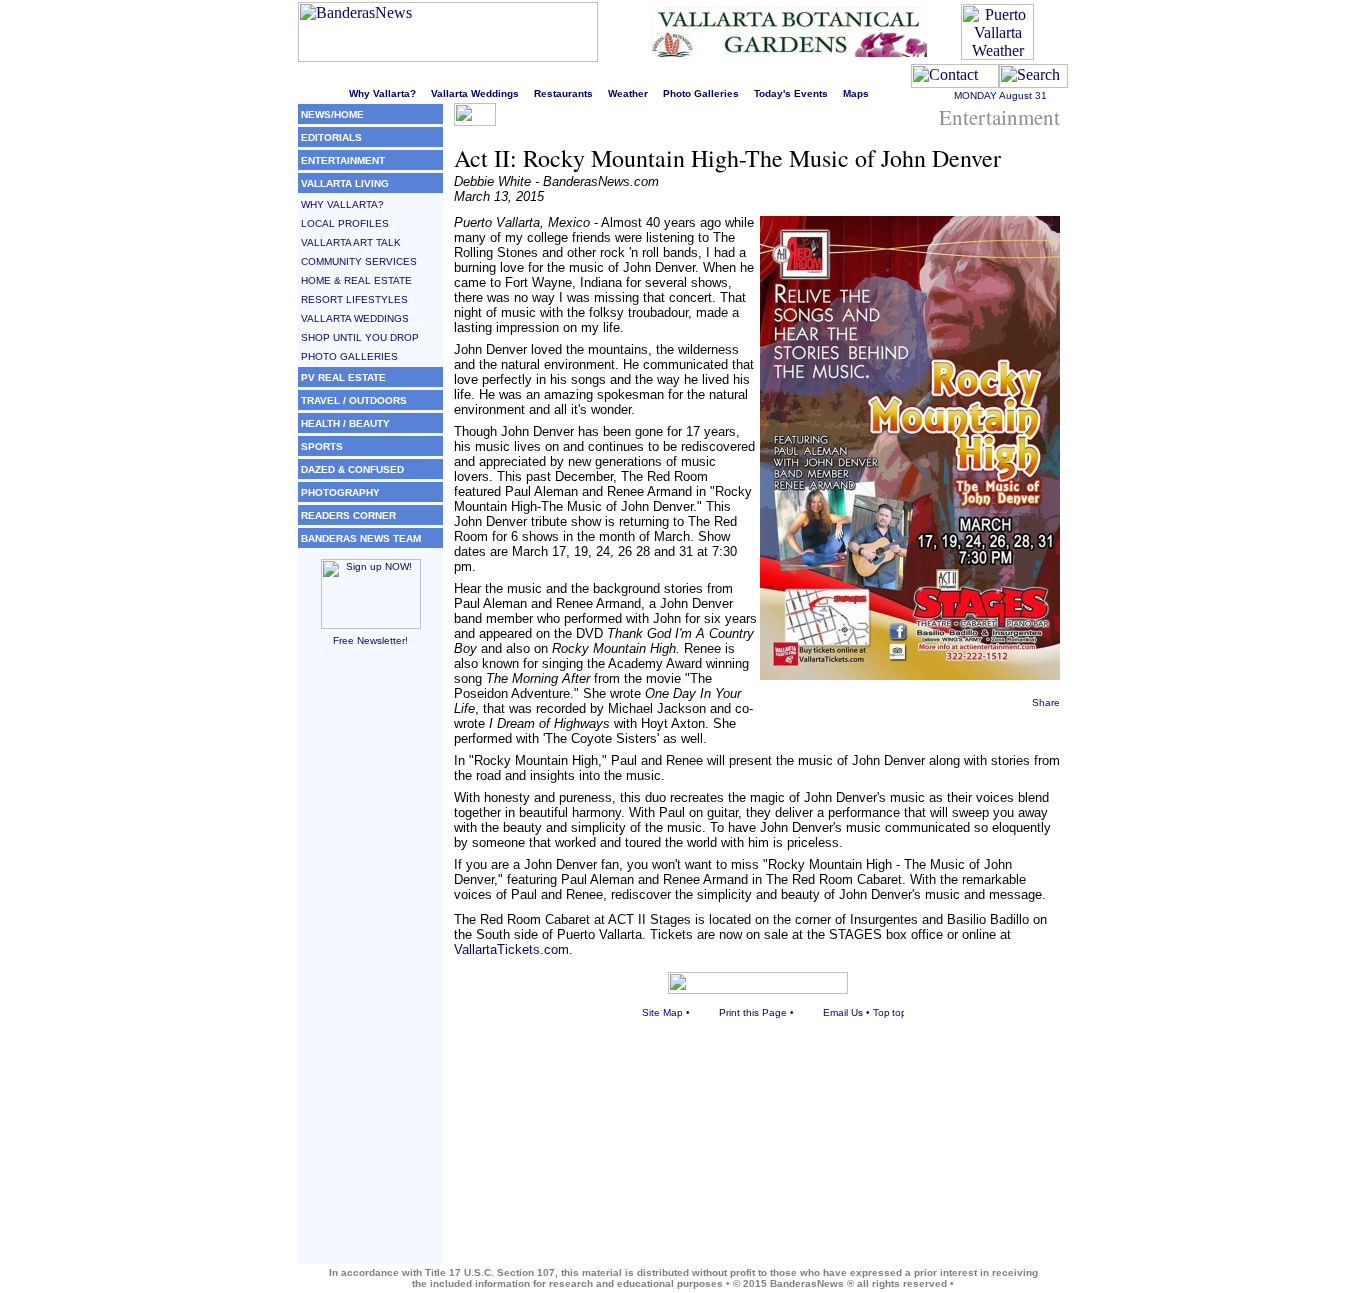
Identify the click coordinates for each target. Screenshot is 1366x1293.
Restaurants (563, 93)
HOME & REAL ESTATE (356, 280)
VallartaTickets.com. (513, 949)
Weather (628, 93)
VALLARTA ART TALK (351, 242)
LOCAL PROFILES (345, 223)
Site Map (662, 1012)
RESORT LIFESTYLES (354, 299)
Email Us (843, 1012)
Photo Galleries (701, 93)
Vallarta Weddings (475, 93)
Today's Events (791, 93)
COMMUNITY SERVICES (359, 261)
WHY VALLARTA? (342, 204)
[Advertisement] (370, 964)
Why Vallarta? (382, 93)
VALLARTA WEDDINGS (355, 318)
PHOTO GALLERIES (349, 356)
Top (881, 1012)
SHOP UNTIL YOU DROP (360, 337)
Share (1046, 702)
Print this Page (753, 1012)
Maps (856, 93)
